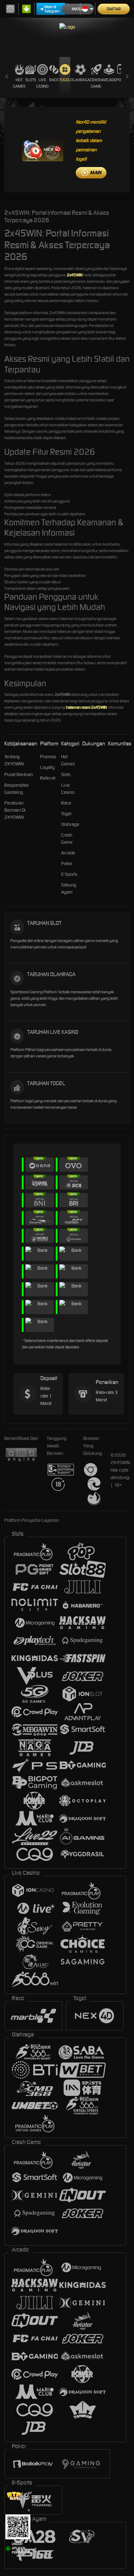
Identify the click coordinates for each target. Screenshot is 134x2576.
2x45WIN (75, 275)
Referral (48, 778)
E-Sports (69, 874)
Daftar (114, 9)
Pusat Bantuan (19, 774)
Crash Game (96, 83)
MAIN (96, 173)
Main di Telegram (52, 9)
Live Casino (42, 83)
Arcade (109, 80)
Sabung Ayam (69, 888)
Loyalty (47, 767)
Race (54, 80)
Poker (67, 863)
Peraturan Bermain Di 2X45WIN (15, 810)
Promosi (48, 757)
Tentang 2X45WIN (14, 760)
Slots (31, 80)
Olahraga (80, 80)
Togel (65, 80)
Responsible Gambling (16, 789)
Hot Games (19, 83)
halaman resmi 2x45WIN (86, 707)
